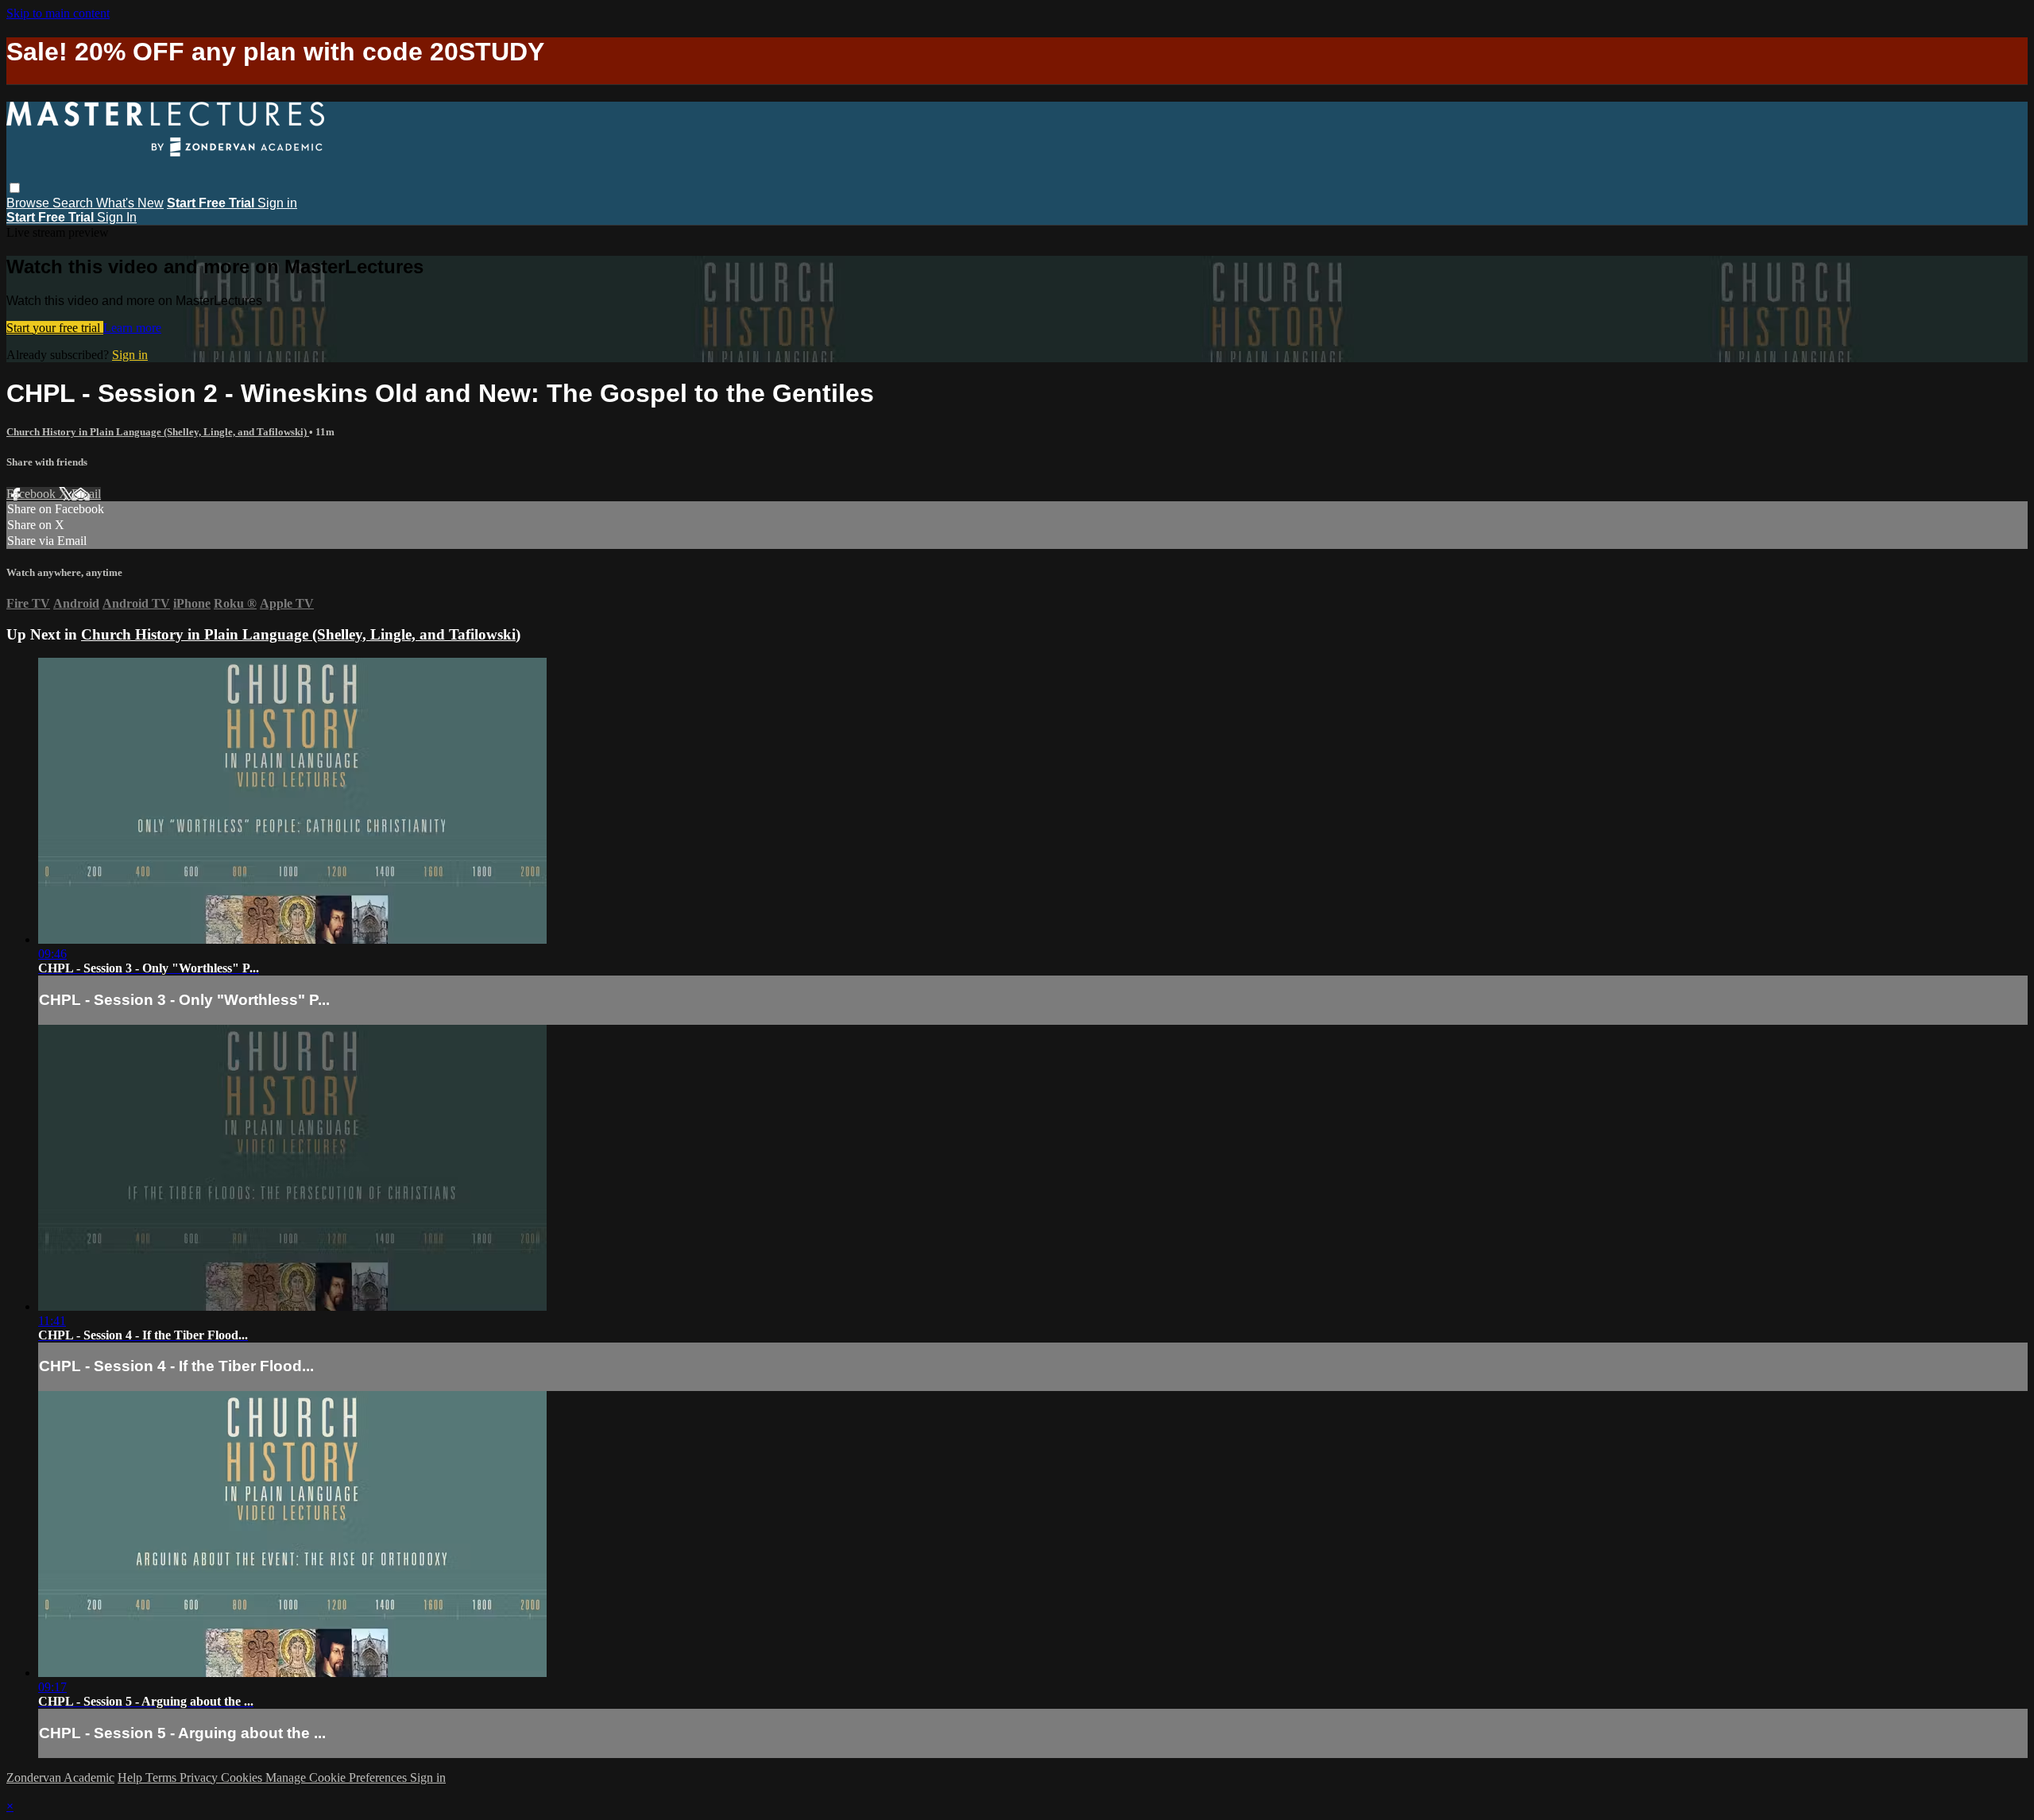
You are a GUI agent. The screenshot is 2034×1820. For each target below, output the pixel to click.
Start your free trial (55, 328)
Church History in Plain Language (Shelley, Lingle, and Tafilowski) (158, 432)
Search (74, 203)
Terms (162, 1777)
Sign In (117, 217)
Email (86, 494)
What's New (130, 203)
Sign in (277, 203)
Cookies (243, 1777)
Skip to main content (58, 13)
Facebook (33, 494)
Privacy (200, 1777)
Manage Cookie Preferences (338, 1777)
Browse (29, 203)
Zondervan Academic (60, 1777)
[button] (15, 188)
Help (131, 1777)
